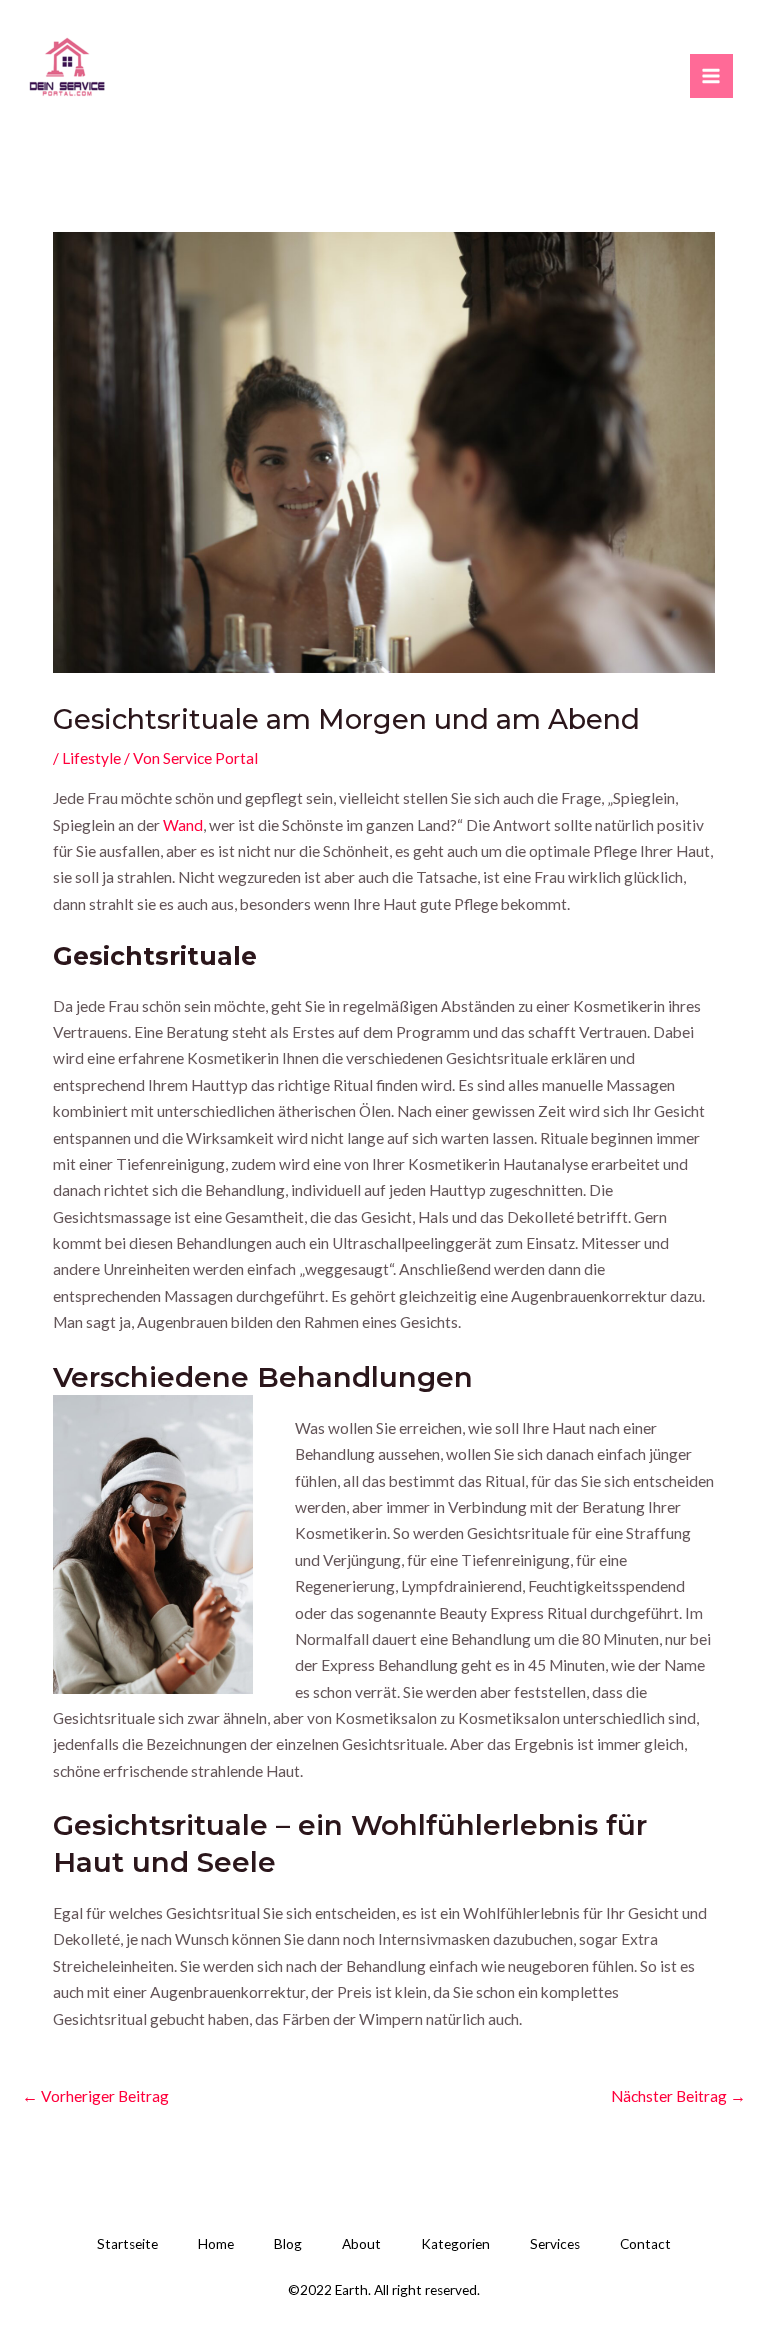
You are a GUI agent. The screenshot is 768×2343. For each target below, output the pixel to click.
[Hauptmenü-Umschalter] (711, 75)
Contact (645, 2244)
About (361, 2244)
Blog (288, 2244)
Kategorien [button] (455, 2244)
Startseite (127, 2244)
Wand (183, 825)
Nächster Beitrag (678, 2096)
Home (216, 2244)
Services (555, 2244)
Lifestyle (91, 758)
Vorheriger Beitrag (95, 2096)
